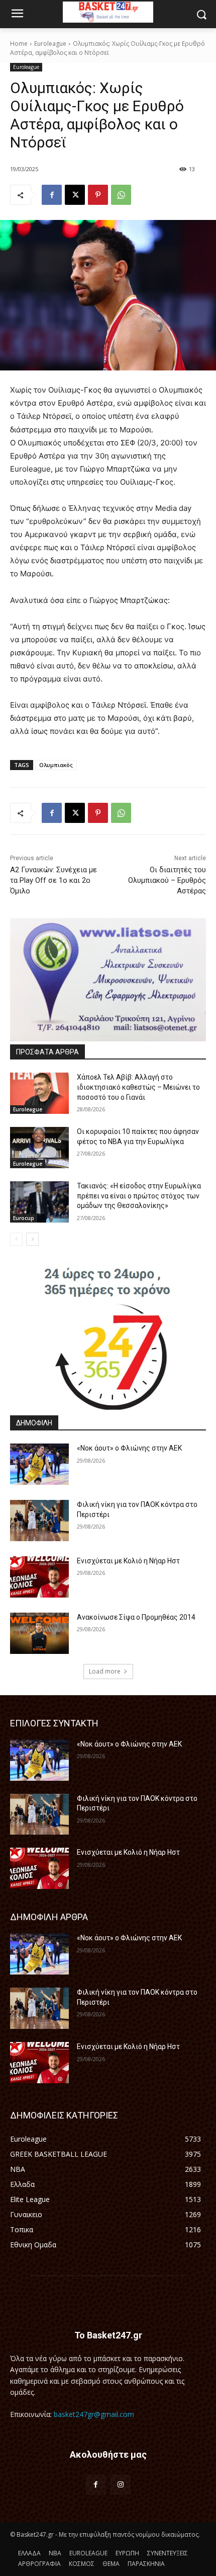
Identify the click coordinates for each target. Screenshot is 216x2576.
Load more (105, 1671)
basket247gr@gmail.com (94, 2414)
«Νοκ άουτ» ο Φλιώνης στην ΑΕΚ (129, 1448)
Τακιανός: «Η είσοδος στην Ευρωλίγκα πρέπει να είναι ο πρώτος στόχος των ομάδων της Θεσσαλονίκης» (139, 1196)
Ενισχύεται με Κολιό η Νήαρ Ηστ (128, 1561)
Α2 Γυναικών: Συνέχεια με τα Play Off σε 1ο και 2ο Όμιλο (53, 880)
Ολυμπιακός (56, 765)
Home (19, 44)
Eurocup (24, 1218)
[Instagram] (120, 2485)
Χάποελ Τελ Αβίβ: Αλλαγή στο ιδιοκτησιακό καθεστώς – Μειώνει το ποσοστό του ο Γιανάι (138, 1087)
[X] (75, 195)
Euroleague (50, 44)
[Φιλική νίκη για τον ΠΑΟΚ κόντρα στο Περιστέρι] (39, 1521)
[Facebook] (52, 195)
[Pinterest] (98, 195)
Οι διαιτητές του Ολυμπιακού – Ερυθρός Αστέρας (167, 880)
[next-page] (32, 1239)
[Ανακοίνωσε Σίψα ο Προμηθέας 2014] (39, 1633)
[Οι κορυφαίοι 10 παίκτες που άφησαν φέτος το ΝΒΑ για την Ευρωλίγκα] (39, 1148)
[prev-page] (16, 1239)
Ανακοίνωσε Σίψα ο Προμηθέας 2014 (136, 1617)
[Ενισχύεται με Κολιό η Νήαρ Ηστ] (39, 1577)
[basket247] (108, 12)
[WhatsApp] (121, 195)
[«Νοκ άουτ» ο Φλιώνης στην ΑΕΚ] (39, 1464)
